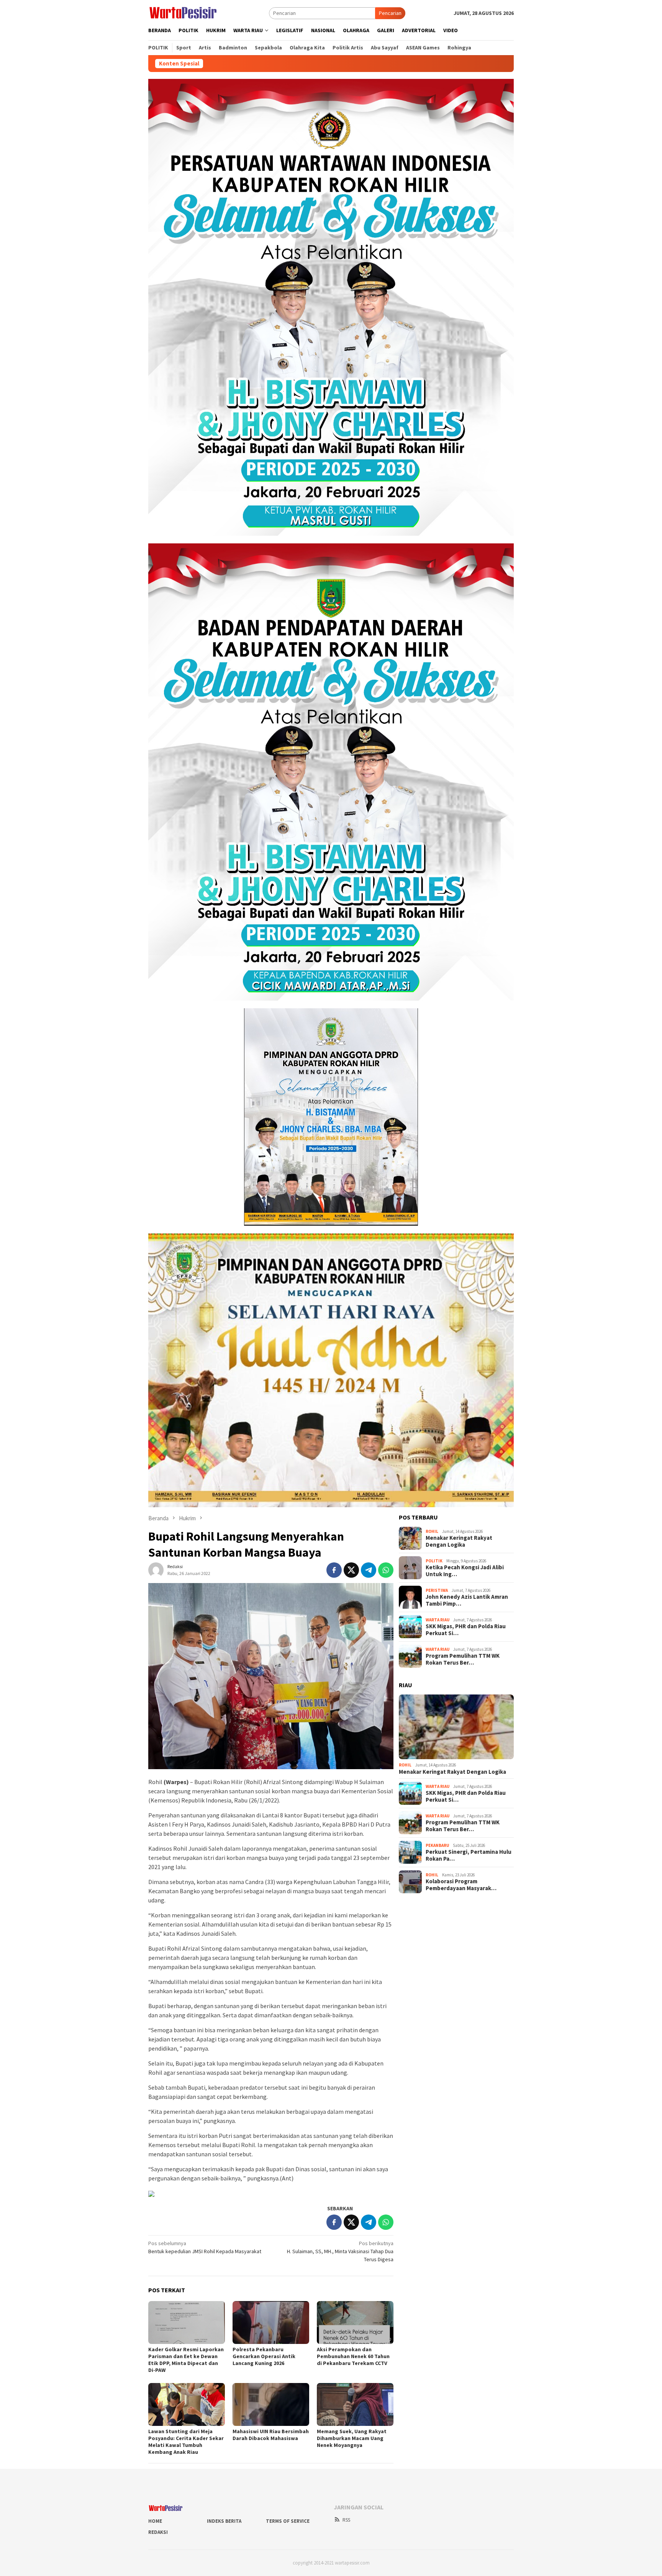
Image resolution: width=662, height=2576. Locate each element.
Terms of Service (288, 2521)
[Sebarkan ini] (334, 1570)
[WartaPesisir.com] (183, 12)
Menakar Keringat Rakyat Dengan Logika (459, 1541)
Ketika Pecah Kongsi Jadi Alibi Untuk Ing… (465, 1571)
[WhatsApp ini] (386, 1570)
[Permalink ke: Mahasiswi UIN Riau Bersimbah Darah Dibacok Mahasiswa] (271, 2404)
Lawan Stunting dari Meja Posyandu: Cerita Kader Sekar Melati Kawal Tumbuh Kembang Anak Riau (186, 2442)
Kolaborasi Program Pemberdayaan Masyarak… (461, 1885)
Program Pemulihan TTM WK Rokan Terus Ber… (463, 1659)
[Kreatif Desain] (151, 2193)
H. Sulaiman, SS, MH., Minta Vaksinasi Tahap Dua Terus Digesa (340, 2251)
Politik (434, 1561)
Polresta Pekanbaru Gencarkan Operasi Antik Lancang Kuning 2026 (264, 2356)
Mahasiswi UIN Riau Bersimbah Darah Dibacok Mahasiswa (271, 2435)
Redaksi (158, 2532)
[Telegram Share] (369, 1570)
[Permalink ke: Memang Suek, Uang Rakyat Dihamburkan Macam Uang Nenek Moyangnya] (355, 2404)
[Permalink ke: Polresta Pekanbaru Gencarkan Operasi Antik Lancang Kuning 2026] (271, 2322)
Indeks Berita (224, 2521)
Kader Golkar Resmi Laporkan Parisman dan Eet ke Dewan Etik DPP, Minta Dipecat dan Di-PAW (186, 2360)
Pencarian (390, 13)
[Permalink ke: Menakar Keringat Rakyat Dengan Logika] (456, 1727)
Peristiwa (437, 1590)
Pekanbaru (437, 1845)
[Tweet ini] (351, 1570)
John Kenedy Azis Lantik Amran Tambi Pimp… (467, 1600)
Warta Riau (438, 1620)
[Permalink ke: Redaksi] (156, 1570)
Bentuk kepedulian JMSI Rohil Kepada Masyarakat (205, 2247)
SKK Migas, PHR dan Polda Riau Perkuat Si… (466, 1630)
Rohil (432, 1531)
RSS (346, 2520)
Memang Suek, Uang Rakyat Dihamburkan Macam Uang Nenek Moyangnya (352, 2438)
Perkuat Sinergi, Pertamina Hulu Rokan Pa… (469, 1855)
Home (155, 2521)
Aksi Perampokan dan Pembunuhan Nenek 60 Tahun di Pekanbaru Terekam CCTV (353, 2356)
